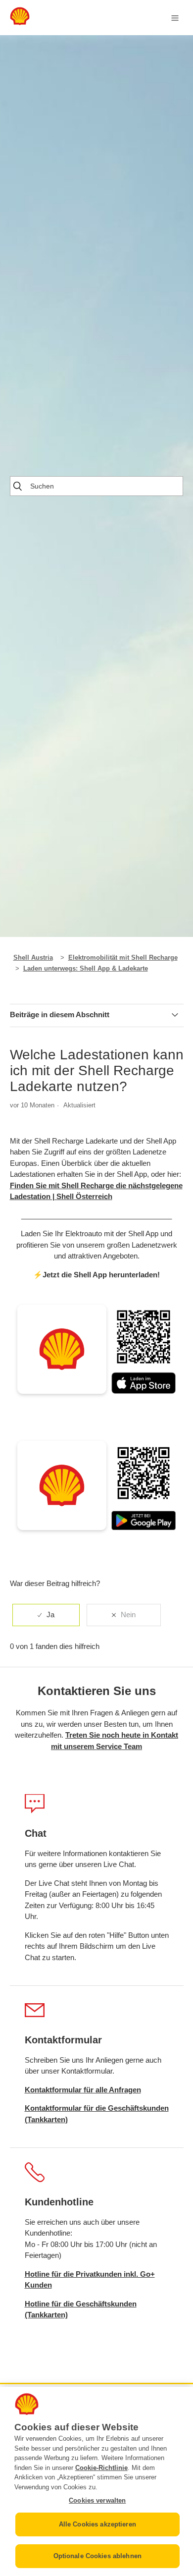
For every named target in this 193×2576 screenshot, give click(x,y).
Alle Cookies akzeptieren (97, 2524)
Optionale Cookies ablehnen (97, 2556)
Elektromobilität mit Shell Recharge (123, 958)
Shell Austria (33, 958)
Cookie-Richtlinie (101, 2468)
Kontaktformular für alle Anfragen (83, 2090)
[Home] (20, 23)
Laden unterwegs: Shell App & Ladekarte (86, 968)
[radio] (46, 1615)
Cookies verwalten (97, 2500)
